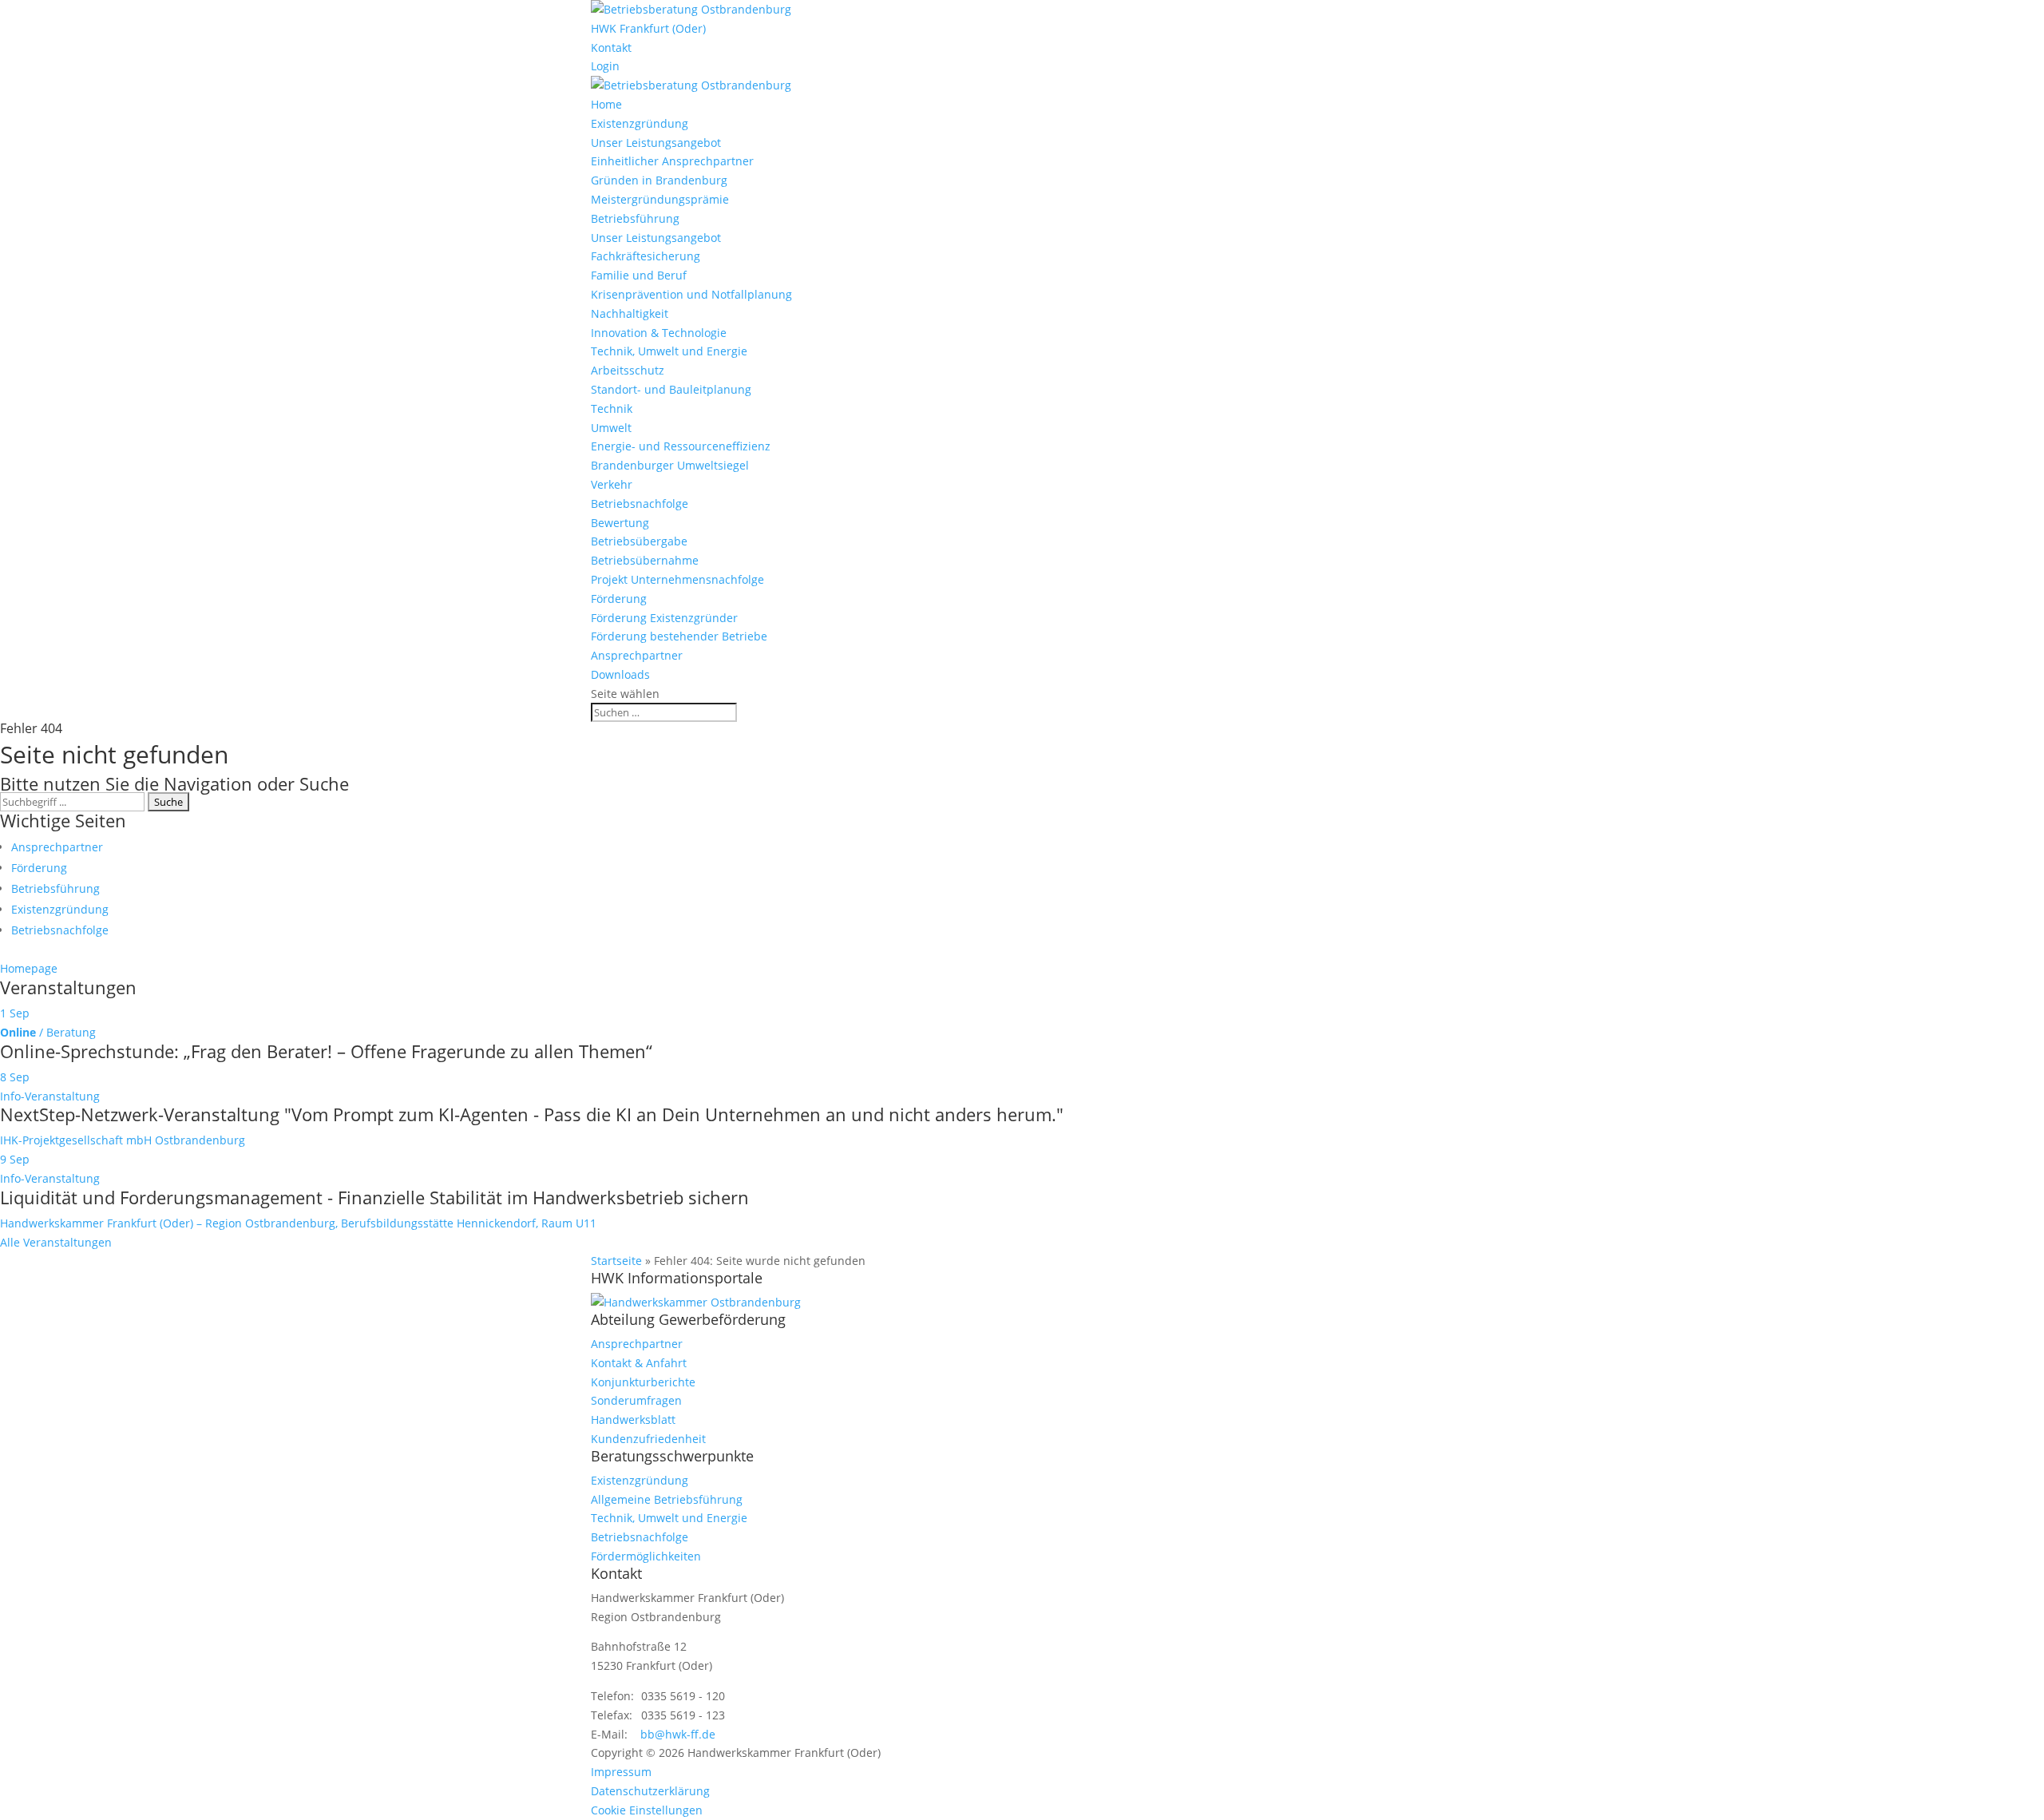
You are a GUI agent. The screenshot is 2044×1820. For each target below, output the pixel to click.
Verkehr (612, 484)
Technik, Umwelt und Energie (669, 351)
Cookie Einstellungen (647, 1810)
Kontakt (611, 48)
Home (606, 104)
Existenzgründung (640, 123)
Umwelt (611, 428)
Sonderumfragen (636, 1400)
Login (605, 66)
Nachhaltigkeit (630, 313)
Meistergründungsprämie (660, 199)
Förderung (619, 599)
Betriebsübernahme (645, 560)
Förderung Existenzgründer (664, 618)
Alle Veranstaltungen (56, 1242)
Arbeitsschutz (628, 370)
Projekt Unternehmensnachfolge (677, 579)
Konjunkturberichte (643, 1382)
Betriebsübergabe (639, 541)
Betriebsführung (635, 218)
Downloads (620, 674)
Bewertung (620, 523)
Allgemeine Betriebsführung (667, 1499)
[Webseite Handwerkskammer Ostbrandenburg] (696, 1302)
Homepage (29, 968)
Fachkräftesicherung (646, 256)
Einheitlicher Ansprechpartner (672, 161)
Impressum (621, 1772)
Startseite (616, 1261)
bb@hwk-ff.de (678, 1734)
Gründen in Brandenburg (659, 180)
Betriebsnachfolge (640, 504)
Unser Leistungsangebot (656, 143)
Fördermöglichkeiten (646, 1556)
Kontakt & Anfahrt (639, 1363)
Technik (612, 408)
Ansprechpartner (637, 655)
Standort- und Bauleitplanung (671, 389)
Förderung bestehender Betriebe (679, 636)
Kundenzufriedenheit (648, 1439)
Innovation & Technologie (659, 333)
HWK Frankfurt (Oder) (648, 28)
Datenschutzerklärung (650, 1791)
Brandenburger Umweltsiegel (670, 465)
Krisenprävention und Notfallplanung (691, 294)
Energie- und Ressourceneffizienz (681, 446)
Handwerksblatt (633, 1420)
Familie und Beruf (639, 275)
